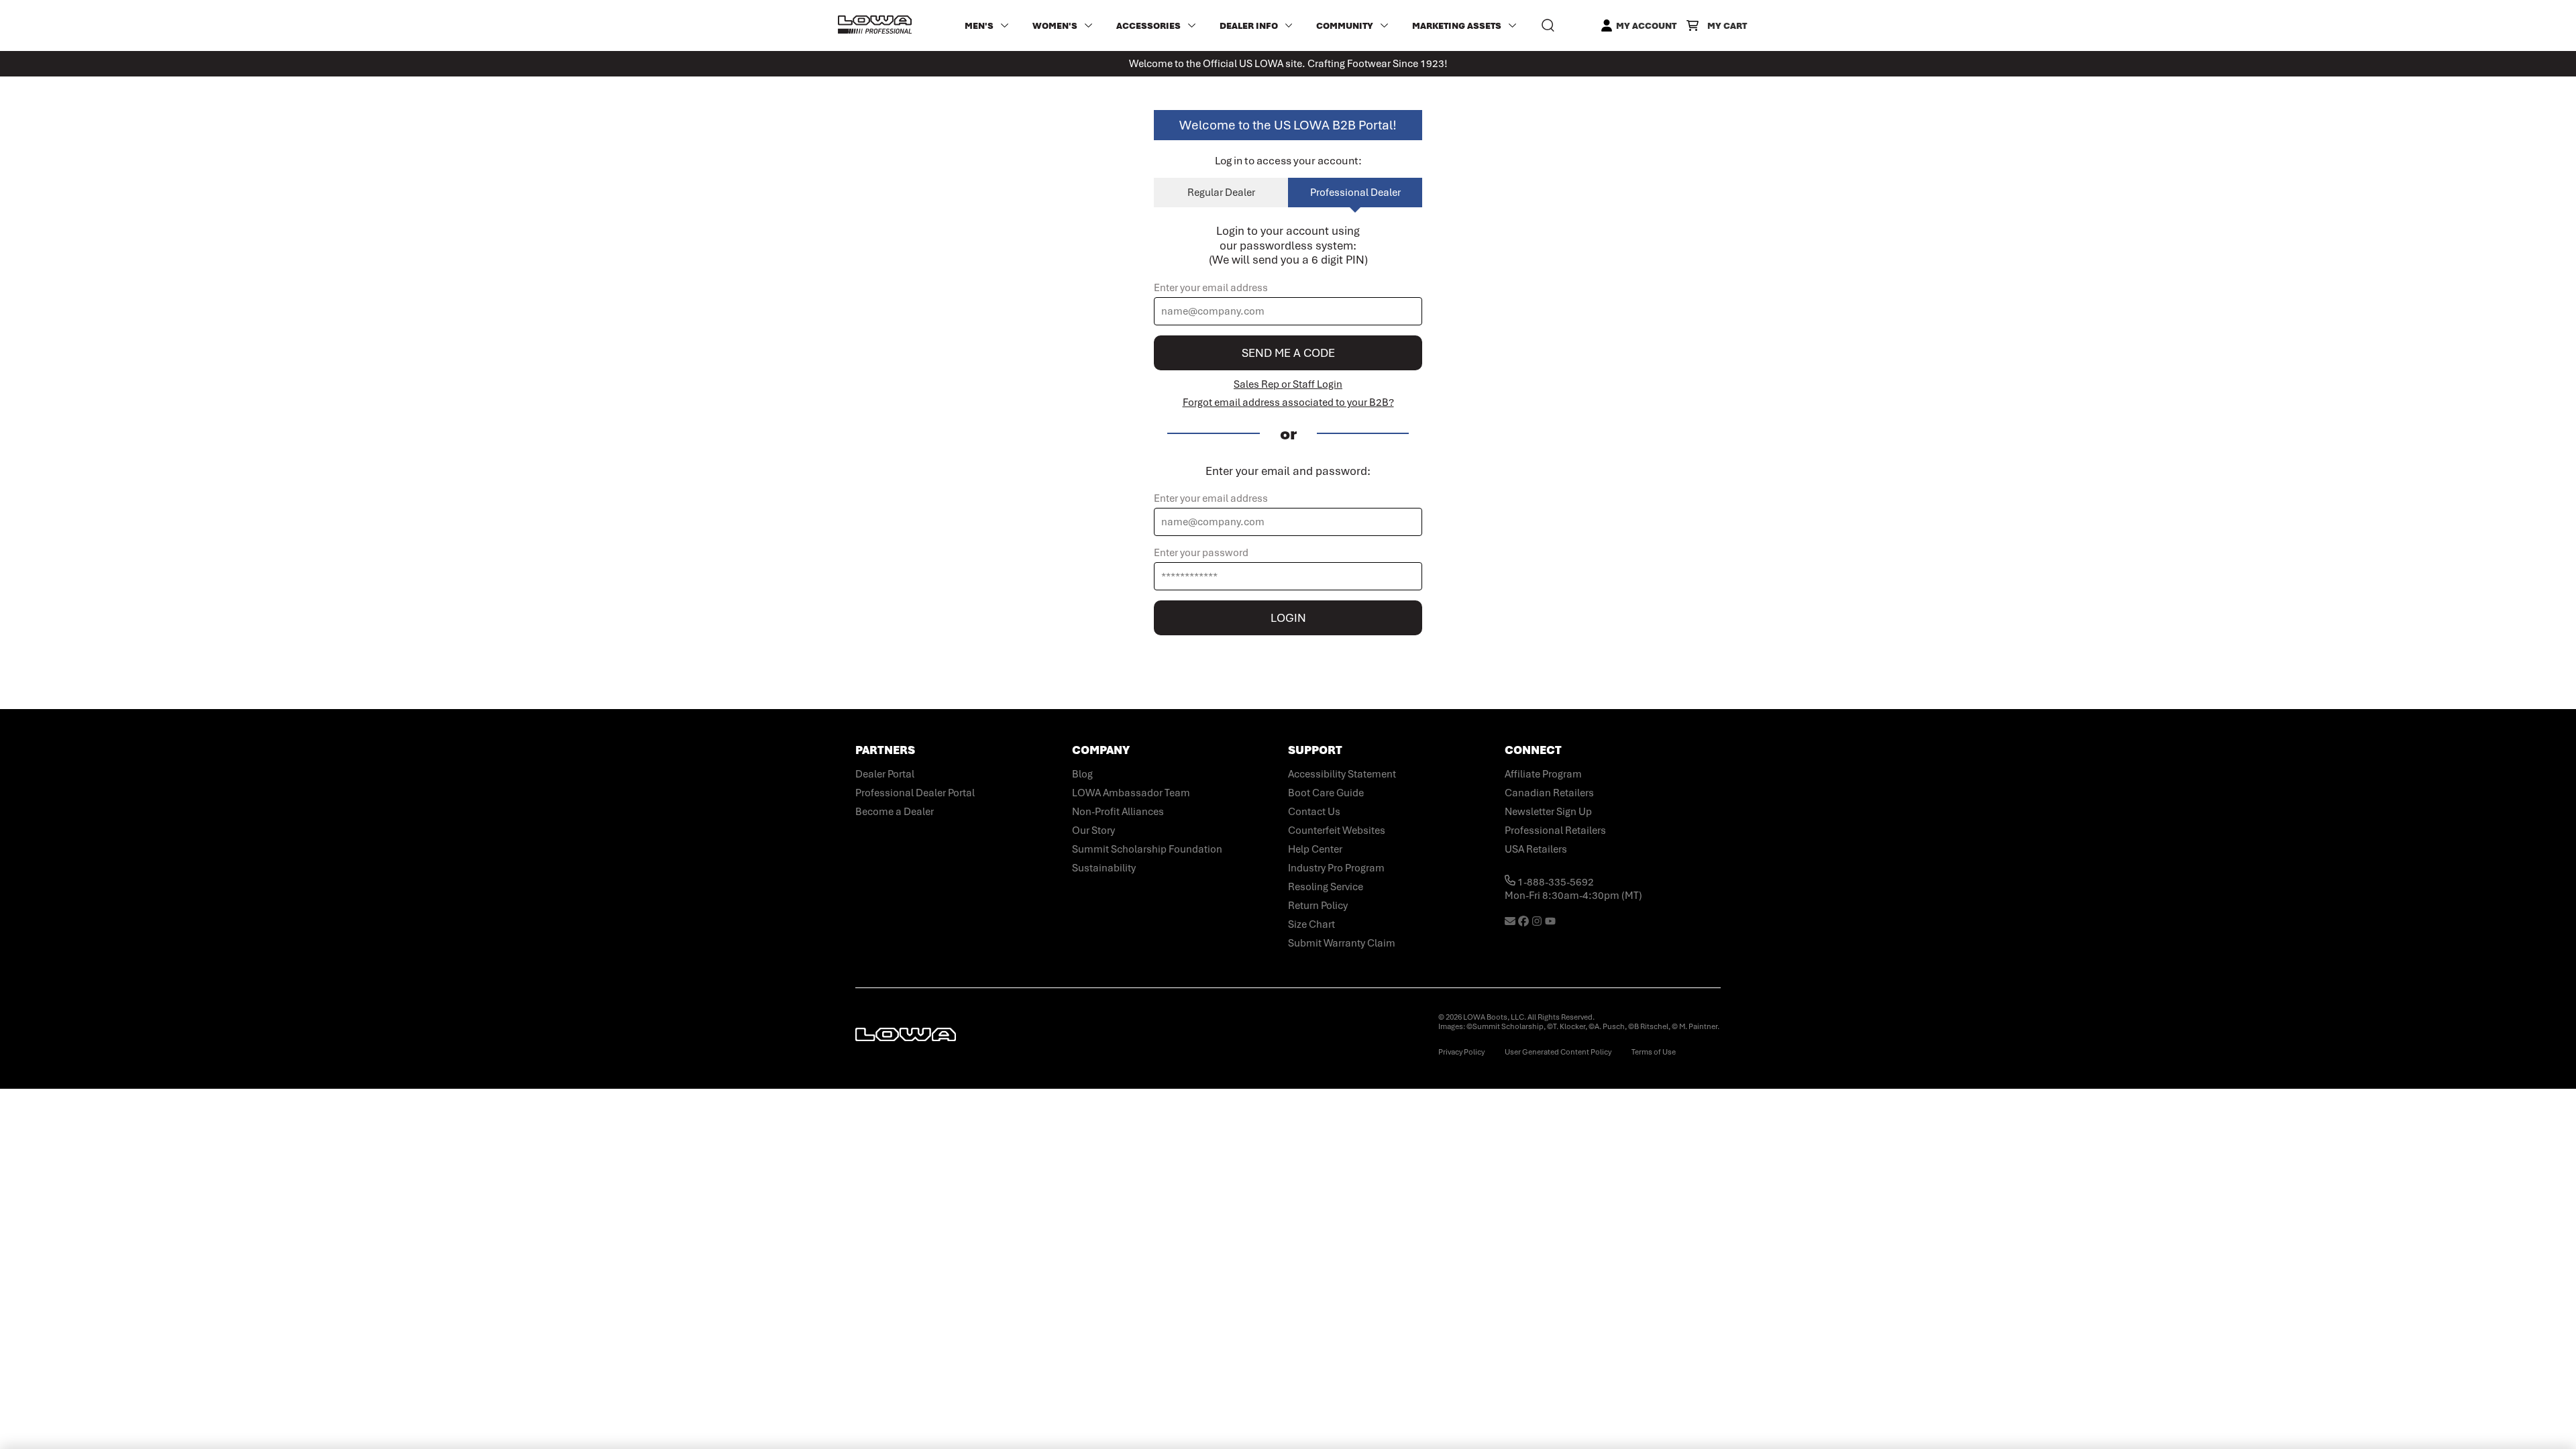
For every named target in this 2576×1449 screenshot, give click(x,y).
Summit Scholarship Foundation (1147, 849)
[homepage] (875, 25)
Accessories (1148, 26)
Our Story (1093, 830)
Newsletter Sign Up (1548, 812)
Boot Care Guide (1326, 793)
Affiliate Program (1543, 774)
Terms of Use (1654, 1052)
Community (1345, 26)
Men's (979, 26)
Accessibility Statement (1342, 774)
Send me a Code (1288, 353)
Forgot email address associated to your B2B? (1288, 402)
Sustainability (1104, 868)
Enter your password (1201, 553)
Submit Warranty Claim (1342, 943)
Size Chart (1311, 924)
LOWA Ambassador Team (1131, 793)
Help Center (1315, 849)
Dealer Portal (885, 774)
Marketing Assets (1457, 26)
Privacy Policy (1461, 1052)
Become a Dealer (895, 812)
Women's (1055, 26)
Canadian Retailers (1549, 793)
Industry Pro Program (1336, 868)
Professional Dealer (1355, 193)
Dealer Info (1249, 26)
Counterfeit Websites (1337, 830)
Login (1288, 618)
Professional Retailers (1555, 830)
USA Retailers (1536, 849)
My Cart (1727, 26)
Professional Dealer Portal (915, 793)
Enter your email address (1211, 288)
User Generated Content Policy (1558, 1052)
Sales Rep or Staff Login (1288, 384)
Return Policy (1318, 906)
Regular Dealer (1221, 193)
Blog (1082, 774)
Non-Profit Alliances (1118, 812)
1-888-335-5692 (1555, 882)
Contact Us (1314, 812)
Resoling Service (1326, 887)
